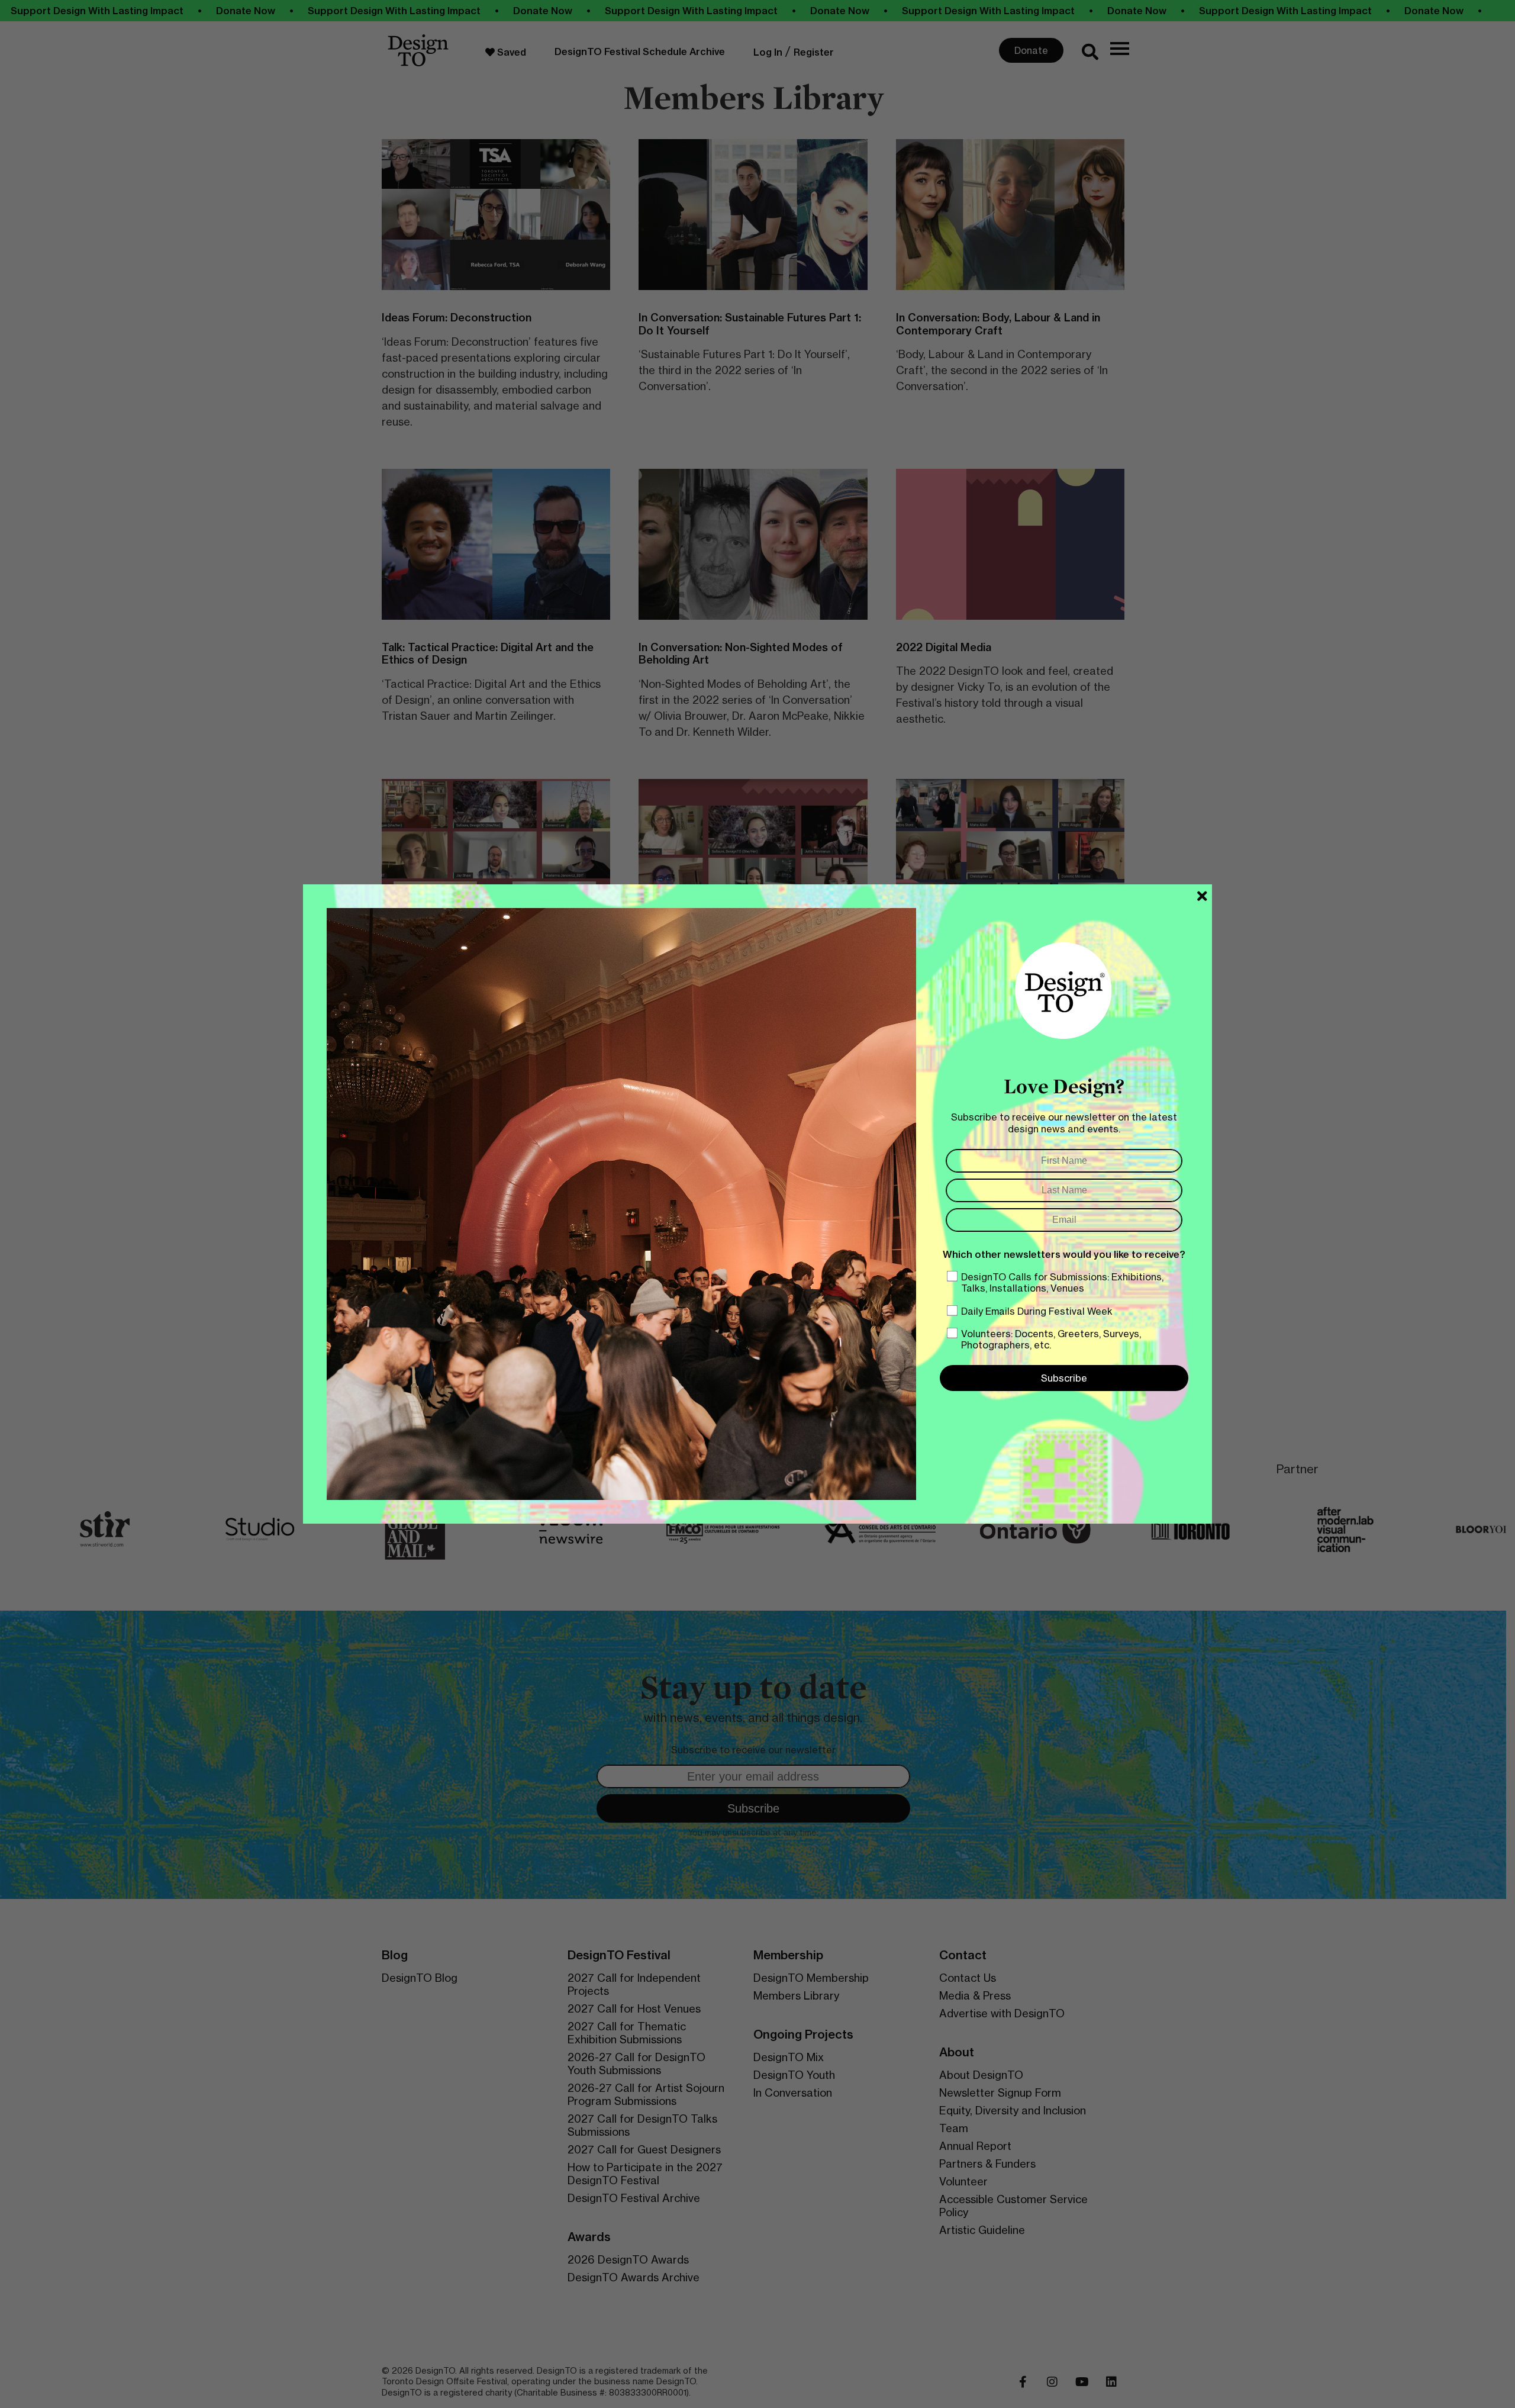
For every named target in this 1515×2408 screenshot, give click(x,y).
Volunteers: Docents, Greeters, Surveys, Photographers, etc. (1051, 1339)
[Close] (1202, 896)
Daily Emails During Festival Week (1037, 1311)
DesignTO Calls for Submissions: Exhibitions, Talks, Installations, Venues (1062, 1282)
